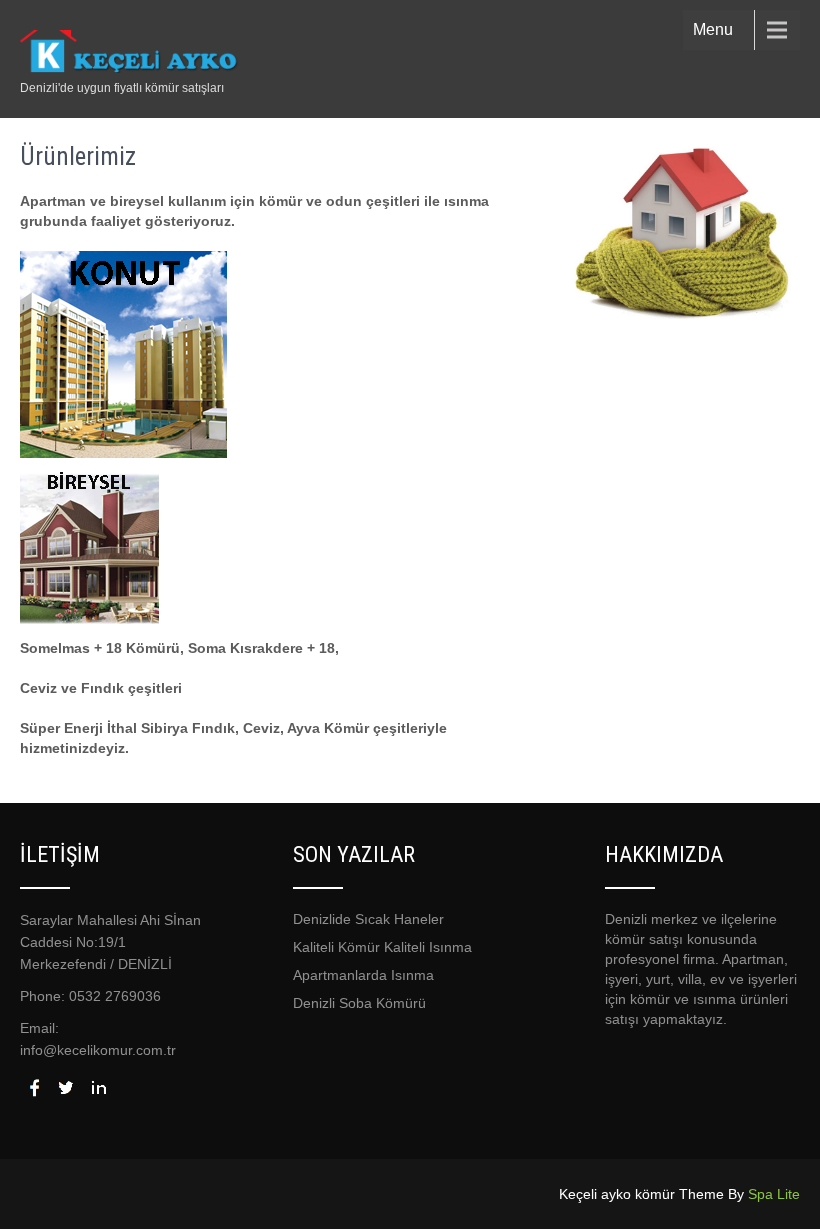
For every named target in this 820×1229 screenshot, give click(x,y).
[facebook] (34, 1087)
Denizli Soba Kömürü (359, 1003)
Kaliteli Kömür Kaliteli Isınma (382, 947)
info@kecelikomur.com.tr (98, 1050)
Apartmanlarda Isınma (363, 975)
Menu (713, 29)
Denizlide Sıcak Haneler (368, 919)
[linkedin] (98, 1087)
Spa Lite (774, 1194)
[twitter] (66, 1087)
